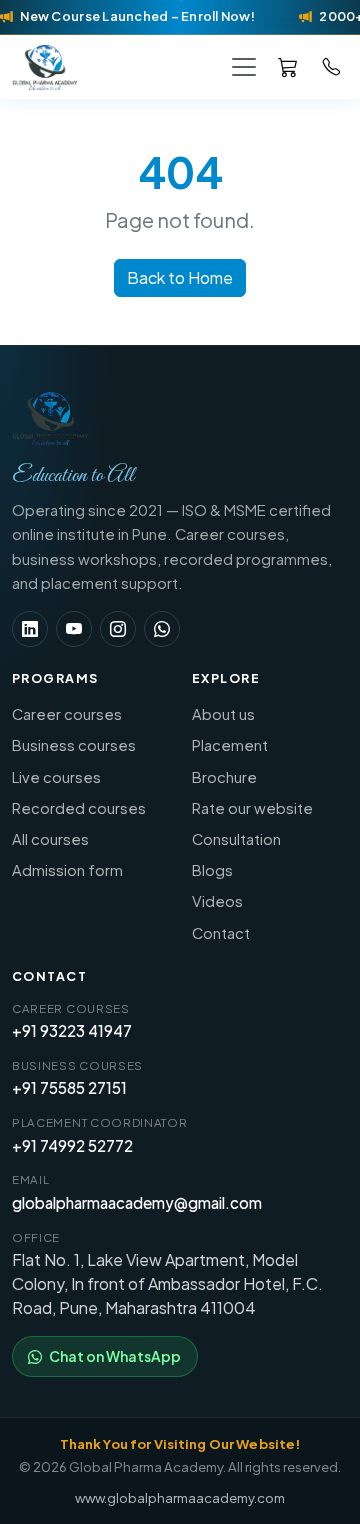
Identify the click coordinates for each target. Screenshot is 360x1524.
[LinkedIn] (30, 629)
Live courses (56, 777)
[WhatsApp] (162, 629)
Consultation (236, 839)
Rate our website (252, 808)
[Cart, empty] (288, 66)
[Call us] (332, 66)
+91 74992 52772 (72, 1145)
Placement (230, 745)
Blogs (212, 870)
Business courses (74, 745)
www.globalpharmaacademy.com (180, 1497)
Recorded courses (79, 808)
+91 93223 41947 (72, 1030)
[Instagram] (118, 629)
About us (223, 714)
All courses (50, 839)
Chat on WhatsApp (115, 1356)
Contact (221, 933)
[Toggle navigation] (244, 66)
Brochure (224, 777)
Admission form (67, 870)
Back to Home (180, 277)
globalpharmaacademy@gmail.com (137, 1202)
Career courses (67, 714)
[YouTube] (74, 629)
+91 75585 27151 (69, 1087)
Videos (217, 901)
